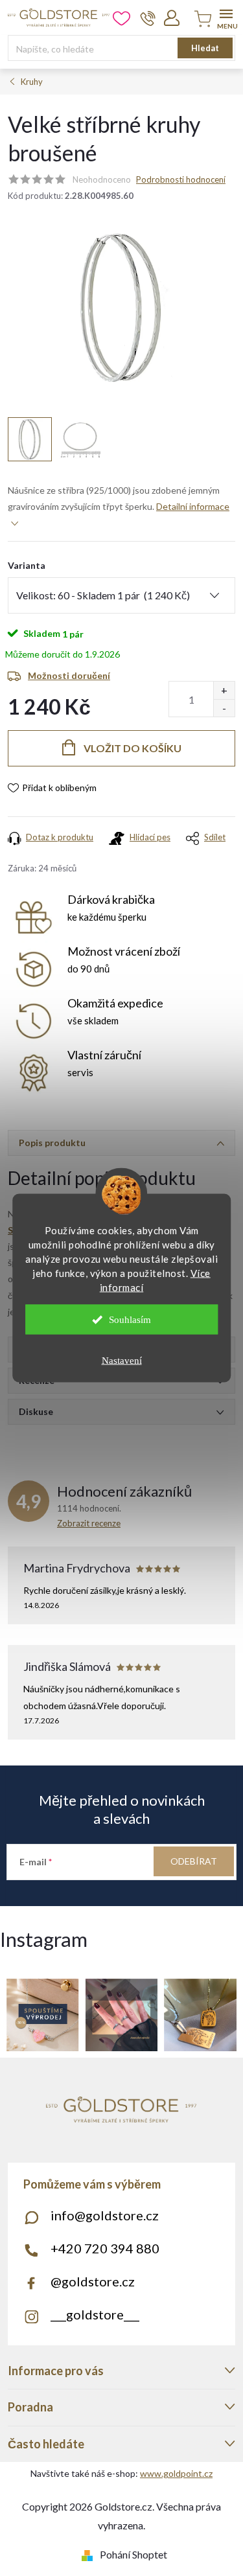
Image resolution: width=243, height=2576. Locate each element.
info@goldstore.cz (105, 2215)
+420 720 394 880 (105, 2248)
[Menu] (226, 17)
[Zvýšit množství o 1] (224, 690)
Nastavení (122, 1361)
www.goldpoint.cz (176, 2473)
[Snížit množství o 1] (224, 708)
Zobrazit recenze (89, 1523)
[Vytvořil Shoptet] (90, 2554)
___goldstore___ (95, 2314)
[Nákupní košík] (201, 20)
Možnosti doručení (69, 675)
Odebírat (194, 1861)
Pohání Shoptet (133, 2554)
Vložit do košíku (133, 748)
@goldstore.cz (93, 2281)
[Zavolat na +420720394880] (148, 18)
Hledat (205, 48)
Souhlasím (130, 1320)
